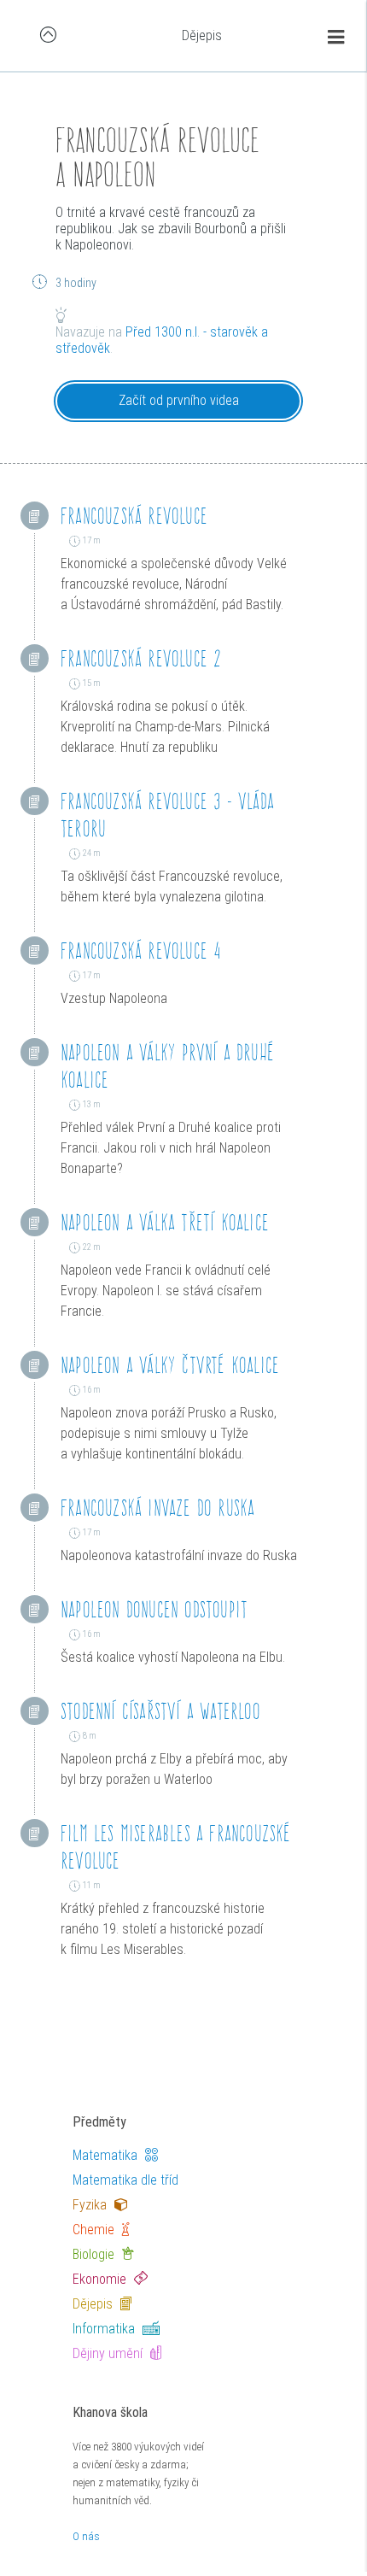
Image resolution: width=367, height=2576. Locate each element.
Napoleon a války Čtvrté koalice (170, 1365)
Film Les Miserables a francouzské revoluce (176, 1847)
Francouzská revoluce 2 (141, 658)
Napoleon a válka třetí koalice (165, 1222)
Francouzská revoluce (134, 516)
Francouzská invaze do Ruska (157, 1508)
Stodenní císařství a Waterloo (160, 1711)
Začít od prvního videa (179, 400)
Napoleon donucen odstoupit (154, 1609)
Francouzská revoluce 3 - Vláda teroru (167, 815)
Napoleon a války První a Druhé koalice (167, 1066)
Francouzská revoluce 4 (141, 951)
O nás (86, 2536)
